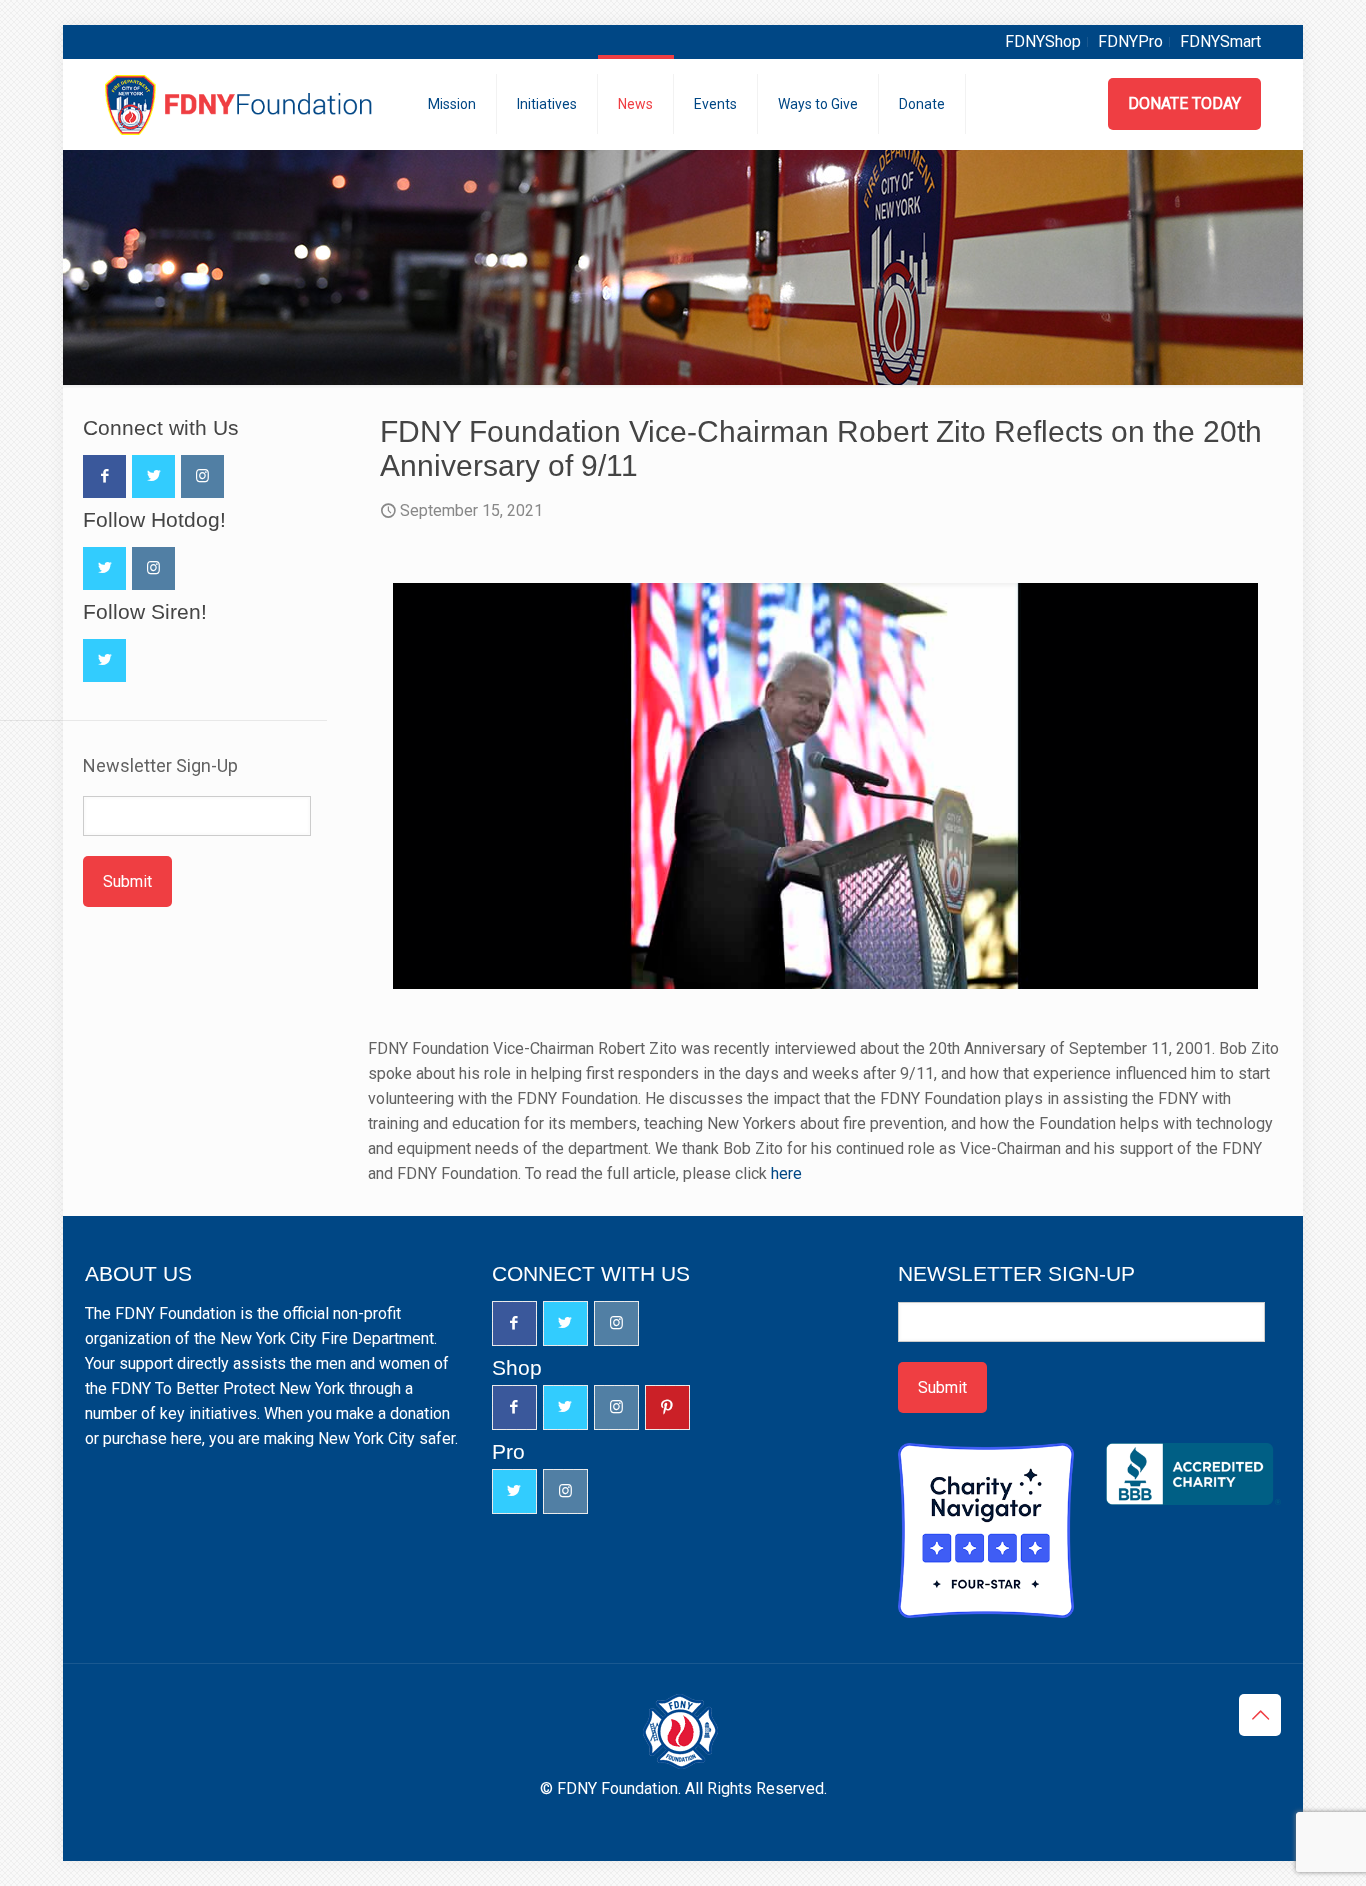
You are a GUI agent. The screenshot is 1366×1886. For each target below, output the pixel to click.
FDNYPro (1130, 41)
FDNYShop (1043, 41)
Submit (127, 881)
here (786, 1173)
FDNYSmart (1220, 41)
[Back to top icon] (1260, 1715)
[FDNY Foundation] (241, 104)
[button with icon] (104, 476)
